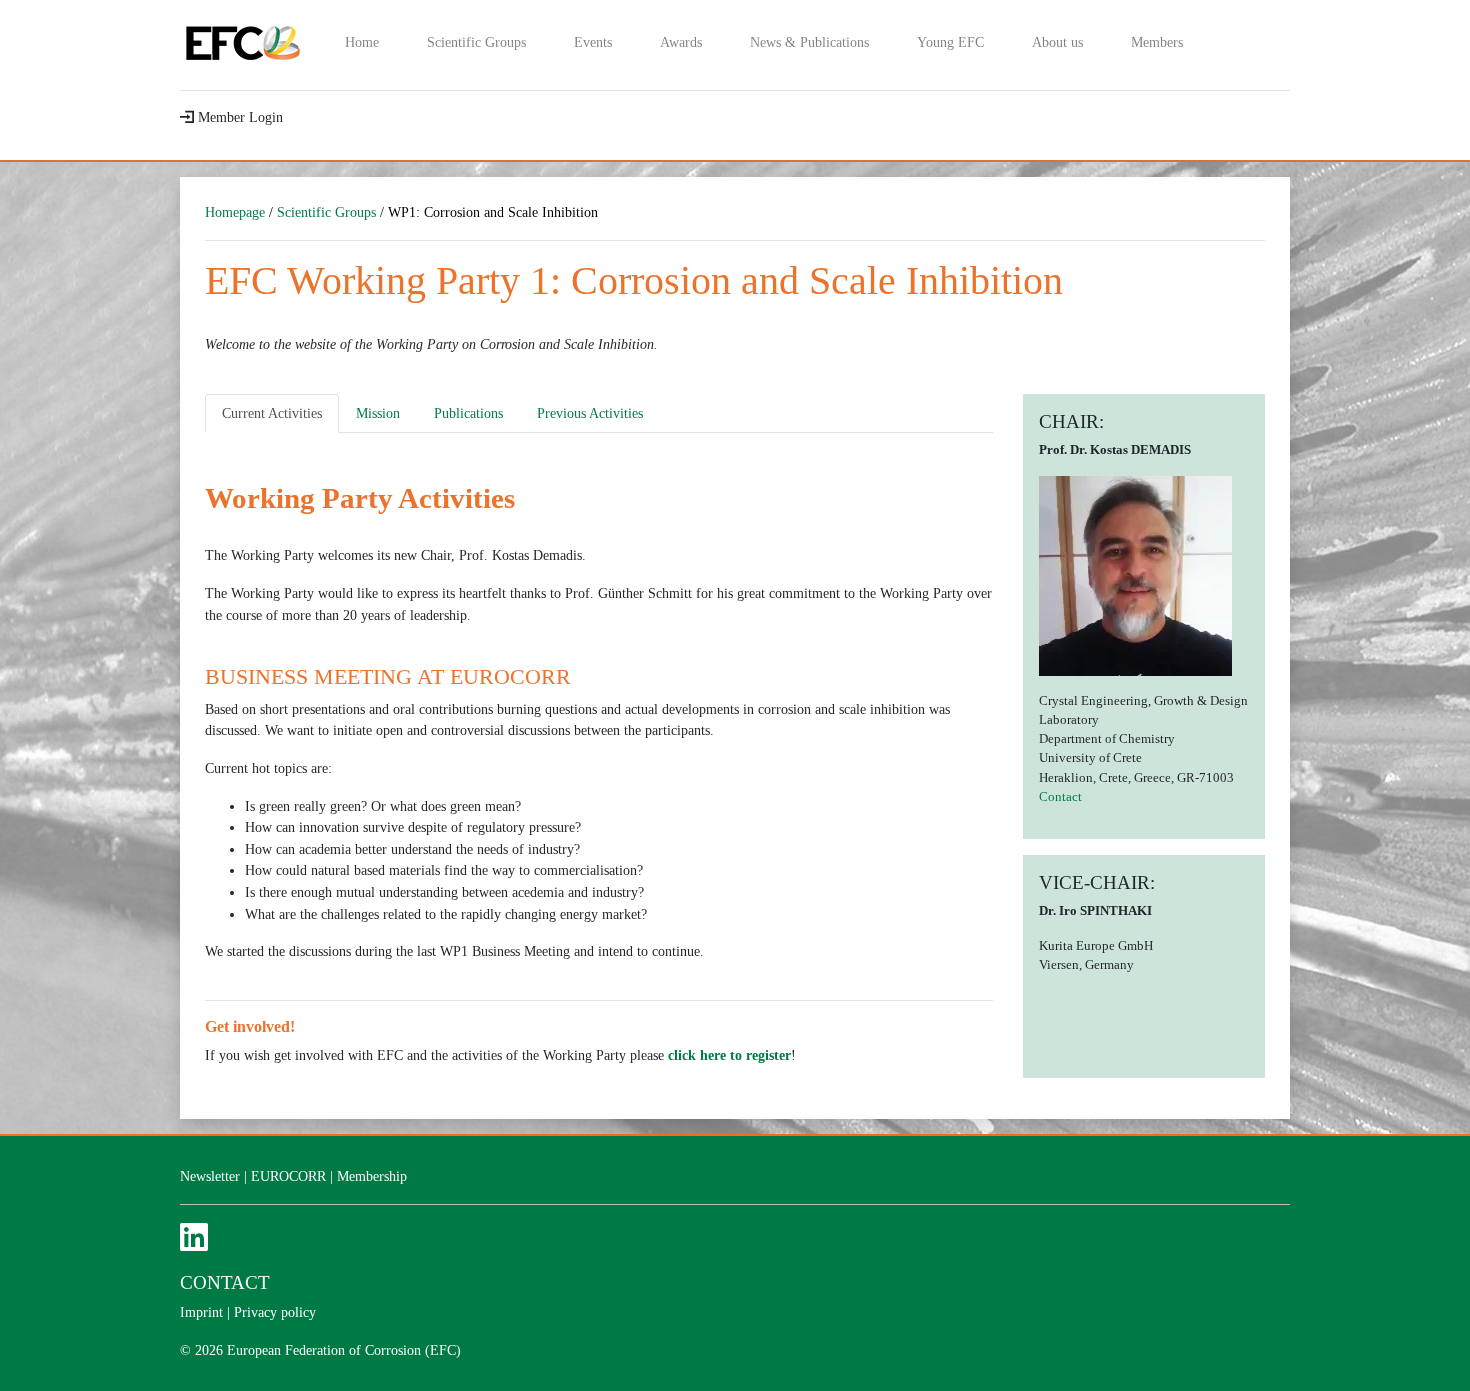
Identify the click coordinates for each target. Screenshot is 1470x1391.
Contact (1060, 797)
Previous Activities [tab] (590, 413)
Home (362, 42)
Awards (681, 42)
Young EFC (950, 42)
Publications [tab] (468, 413)
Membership (372, 1176)
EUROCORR (288, 1176)
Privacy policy (275, 1312)
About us (1057, 42)
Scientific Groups (476, 42)
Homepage (235, 212)
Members (1157, 42)
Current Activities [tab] (272, 413)
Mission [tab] (378, 413)
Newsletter (210, 1176)
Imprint (201, 1312)
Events (593, 42)
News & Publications (809, 42)
